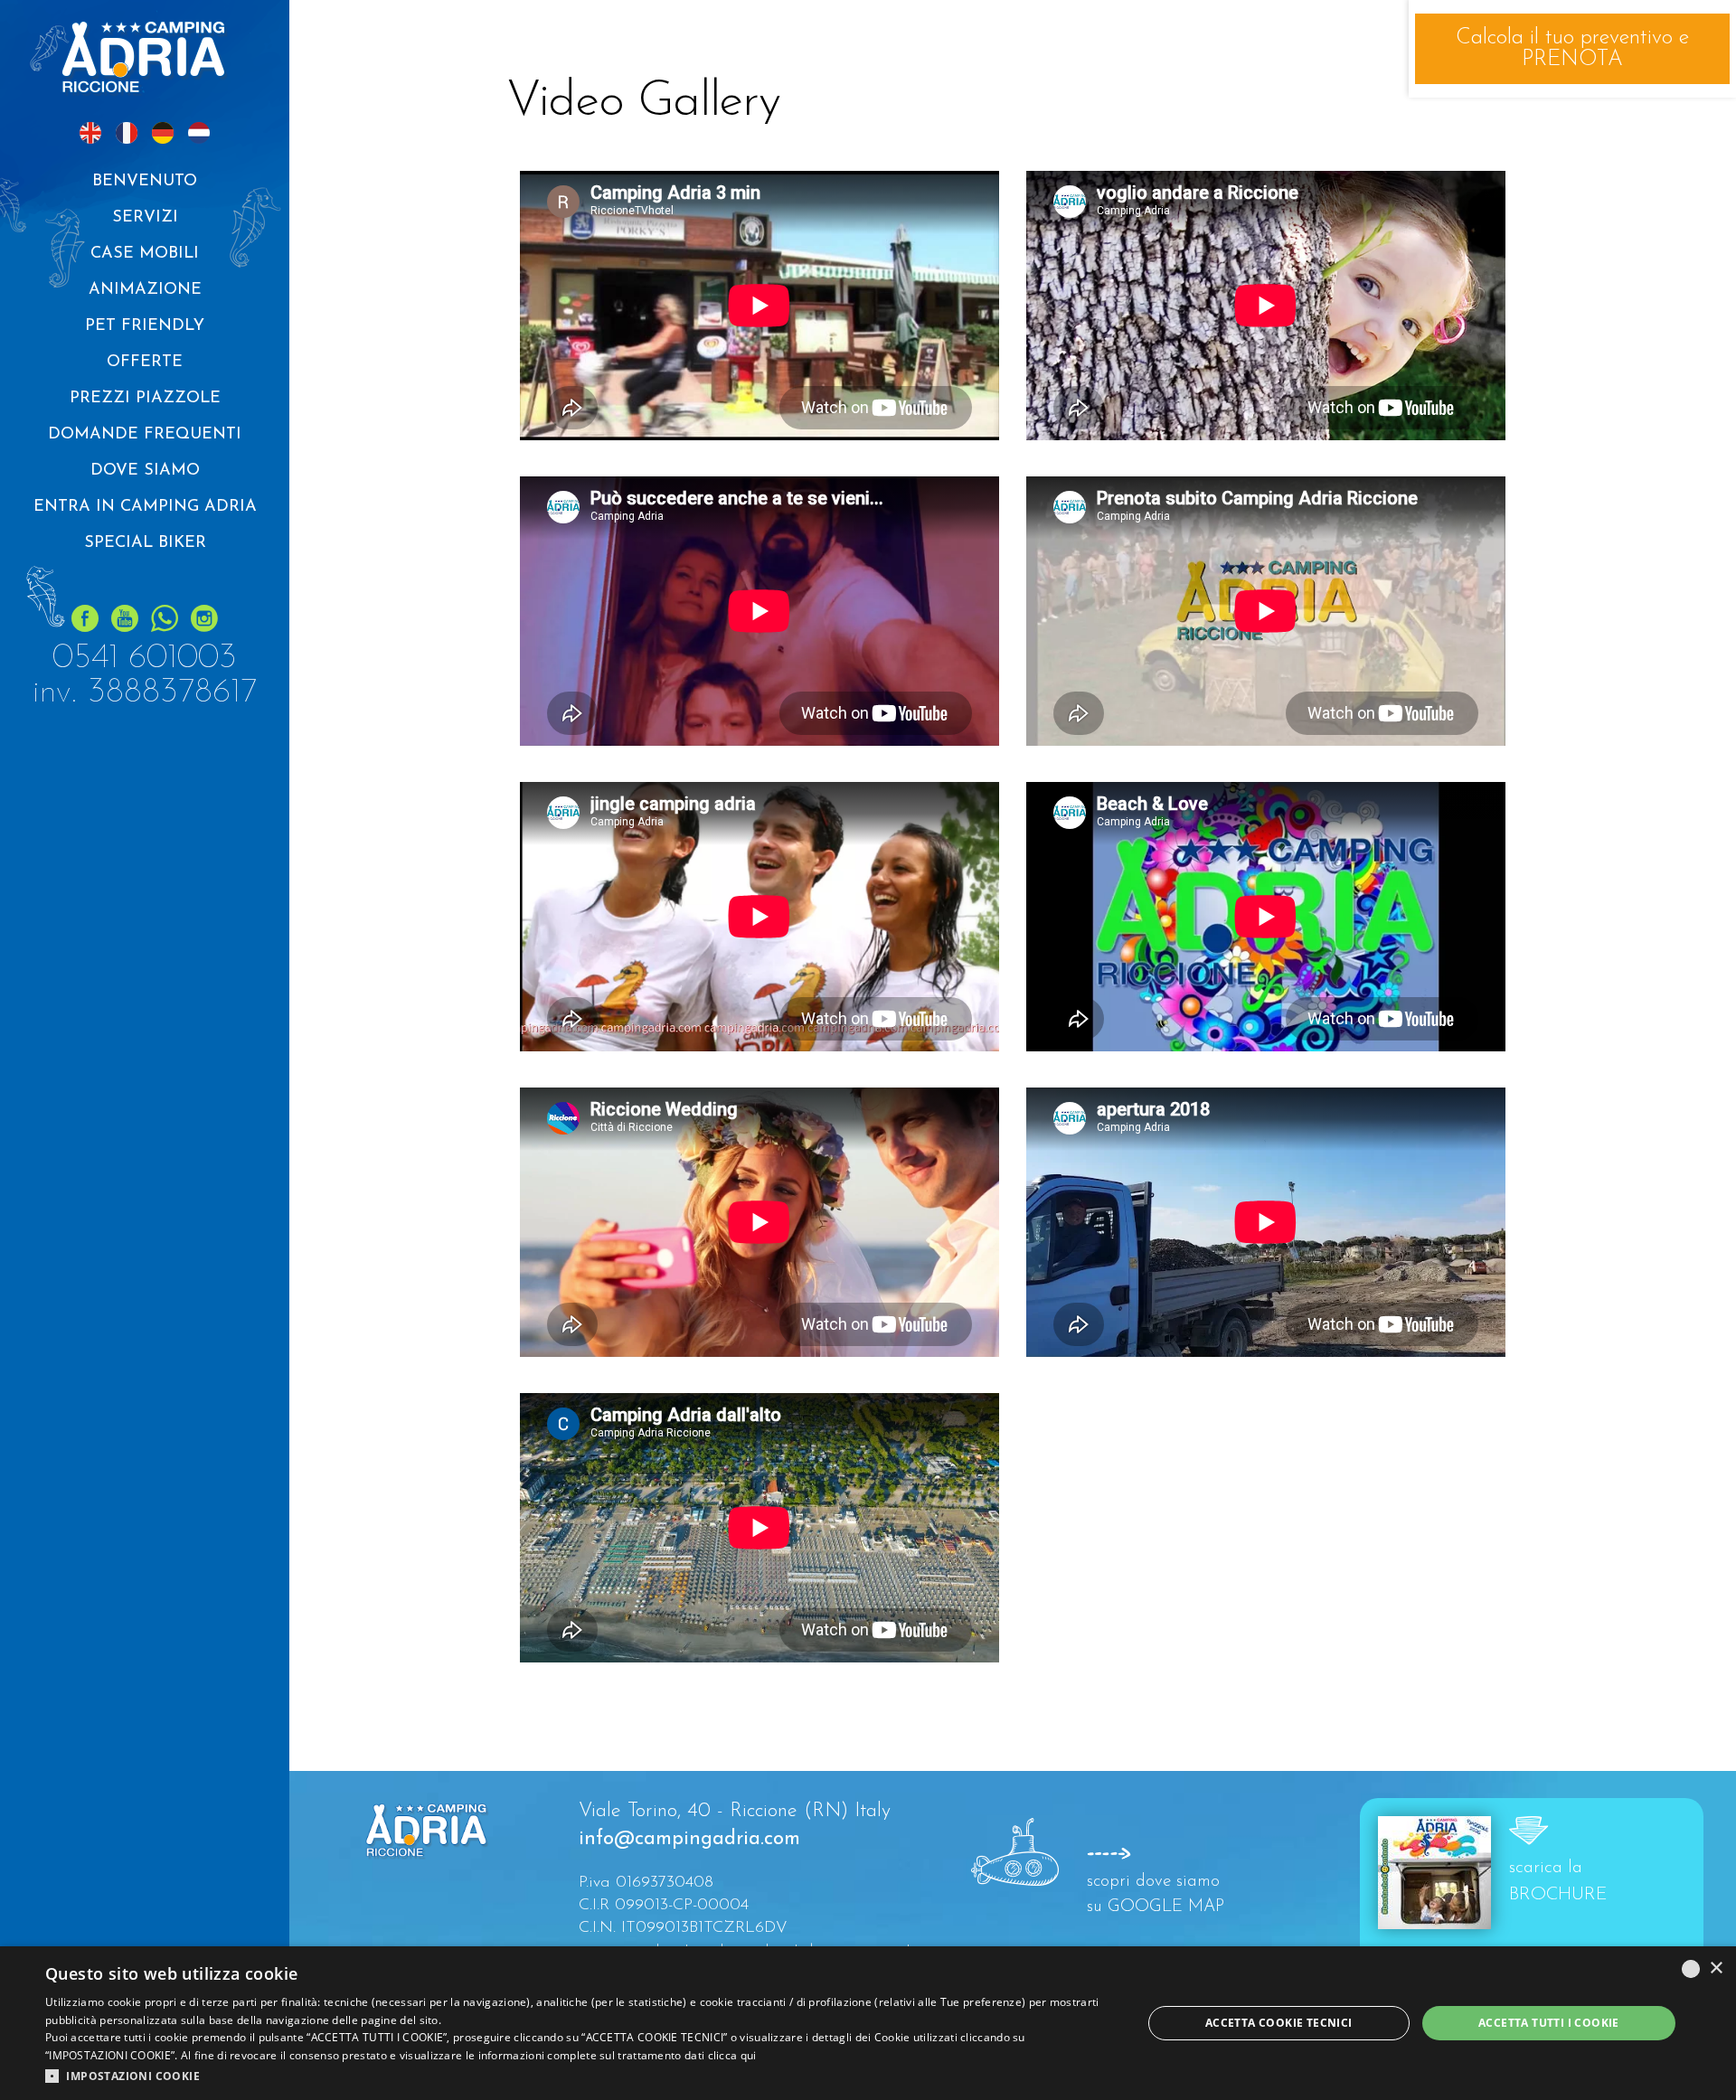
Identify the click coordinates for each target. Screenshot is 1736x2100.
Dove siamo (145, 471)
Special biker (145, 543)
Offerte (145, 363)
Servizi (145, 218)
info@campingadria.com (689, 1839)
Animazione (145, 290)
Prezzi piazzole (145, 399)
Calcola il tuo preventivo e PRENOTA (1572, 49)
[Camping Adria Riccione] (145, 59)
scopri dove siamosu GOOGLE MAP (1153, 1895)
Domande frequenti (145, 435)
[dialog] (868, 2023)
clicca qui (732, 2055)
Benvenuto (145, 182)
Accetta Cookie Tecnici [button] (1279, 2023)
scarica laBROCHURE (1558, 1881)
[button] (577, 2076)
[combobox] (1691, 1969)
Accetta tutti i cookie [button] (1549, 2023)
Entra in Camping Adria (145, 507)
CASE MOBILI (145, 254)
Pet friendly (145, 326)
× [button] (1716, 1968)
